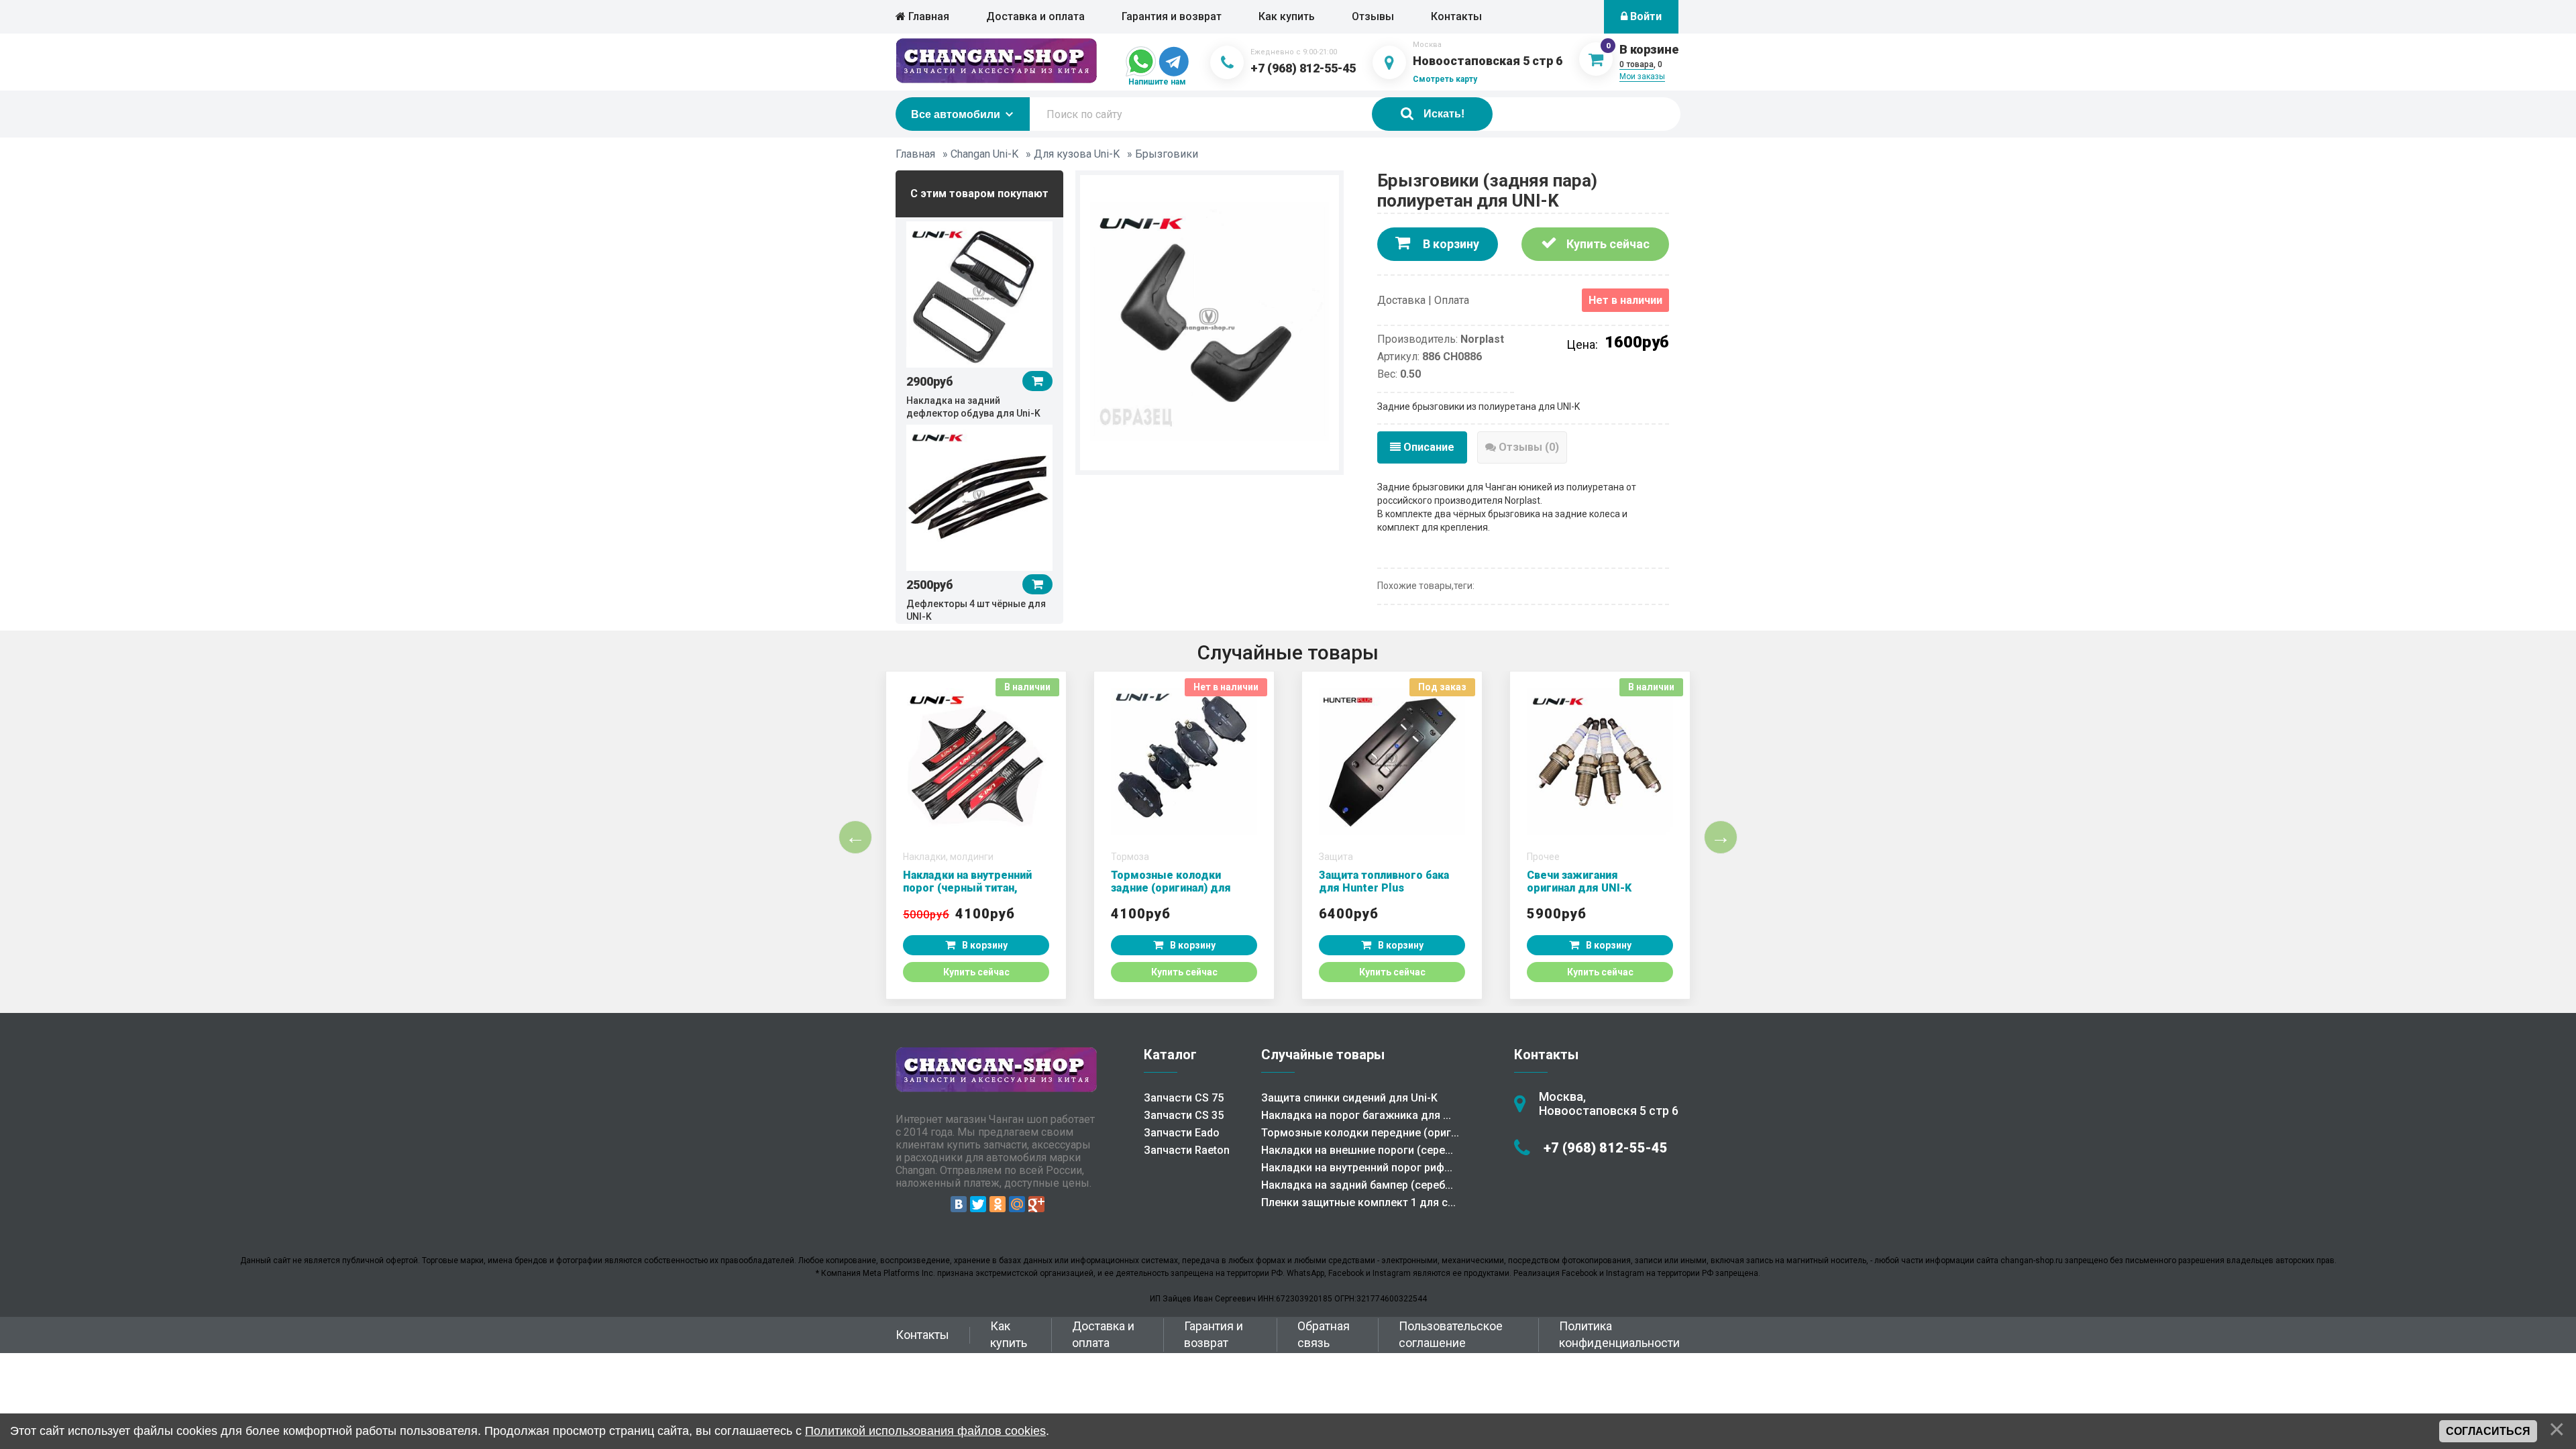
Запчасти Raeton (1187, 1150)
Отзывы (1373, 16)
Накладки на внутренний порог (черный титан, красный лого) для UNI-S (970, 888)
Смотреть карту (1445, 79)
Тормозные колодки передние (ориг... (1360, 1133)
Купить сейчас (1607, 244)
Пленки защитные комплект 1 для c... (1358, 1202)
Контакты (1456, 16)
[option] (979, 319)
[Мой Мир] (1017, 1204)
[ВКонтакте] (959, 1204)
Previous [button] (855, 837)
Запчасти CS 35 (1184, 1115)
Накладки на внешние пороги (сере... (1357, 1150)
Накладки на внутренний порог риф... (1357, 1168)
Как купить (1287, 16)
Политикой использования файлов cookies (925, 1431)
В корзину (1450, 244)
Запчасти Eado (1182, 1133)
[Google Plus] (1036, 1204)
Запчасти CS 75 (1184, 1098)
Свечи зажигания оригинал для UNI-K (1579, 881)
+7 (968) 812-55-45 (1303, 68)
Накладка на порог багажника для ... (1356, 1115)
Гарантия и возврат (1172, 16)
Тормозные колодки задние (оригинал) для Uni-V (1171, 888)
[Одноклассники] (998, 1204)
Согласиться (2488, 1431)
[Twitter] (978, 1204)
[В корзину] (1037, 381)
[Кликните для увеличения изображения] (1210, 321)
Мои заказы (1642, 76)
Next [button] (1721, 837)
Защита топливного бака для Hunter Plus (1384, 881)
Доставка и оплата (1035, 16)
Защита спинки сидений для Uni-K (1349, 1098)
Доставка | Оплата (1423, 300)
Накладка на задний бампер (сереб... (1357, 1185)
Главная (927, 16)
